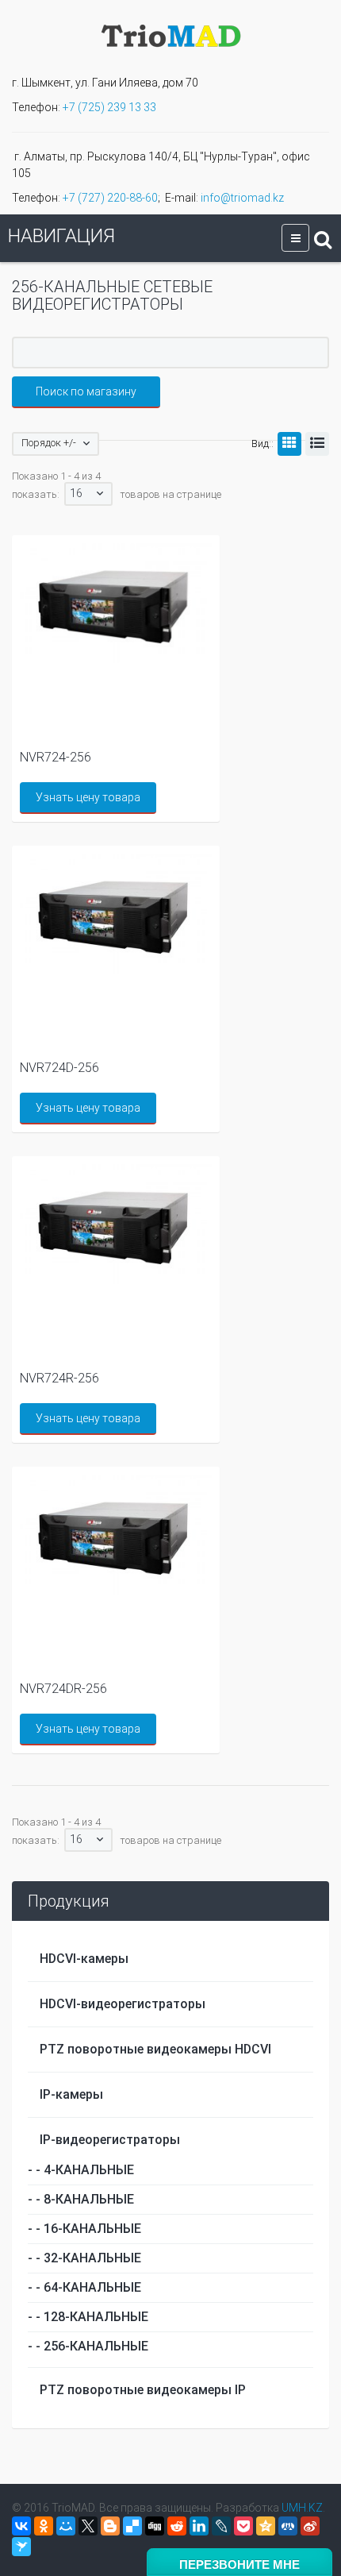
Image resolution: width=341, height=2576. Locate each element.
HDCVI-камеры (84, 1959)
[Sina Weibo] (310, 2526)
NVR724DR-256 (63, 1689)
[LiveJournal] (221, 2526)
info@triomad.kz (242, 198)
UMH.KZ (302, 2508)
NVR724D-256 (59, 1068)
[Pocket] (243, 2526)
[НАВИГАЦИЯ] (295, 238)
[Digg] (155, 2526)
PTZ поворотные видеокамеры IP (143, 2390)
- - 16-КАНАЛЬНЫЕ (84, 2229)
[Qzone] (266, 2526)
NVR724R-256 (59, 1378)
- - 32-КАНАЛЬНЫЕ (84, 2258)
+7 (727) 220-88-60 (110, 198)
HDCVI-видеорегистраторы (123, 2004)
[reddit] (177, 2526)
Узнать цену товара (88, 797)
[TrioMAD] (171, 34)
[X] (88, 2526)
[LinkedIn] (199, 2526)
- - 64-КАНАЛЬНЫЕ (84, 2287)
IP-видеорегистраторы (110, 2140)
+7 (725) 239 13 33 (109, 107)
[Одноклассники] (44, 2526)
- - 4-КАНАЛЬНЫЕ (81, 2170)
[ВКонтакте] (21, 2526)
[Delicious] (132, 2526)
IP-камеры (71, 2094)
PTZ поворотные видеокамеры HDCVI (155, 2049)
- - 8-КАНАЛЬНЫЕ (81, 2199)
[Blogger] (110, 2526)
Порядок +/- (49, 443)
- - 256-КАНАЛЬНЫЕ (88, 2346)
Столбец (289, 444)
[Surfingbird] (21, 2547)
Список (317, 444)
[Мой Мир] (66, 2526)
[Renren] (288, 2526)
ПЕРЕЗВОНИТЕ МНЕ (239, 2564)
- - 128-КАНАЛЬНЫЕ (88, 2317)
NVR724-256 (56, 757)
